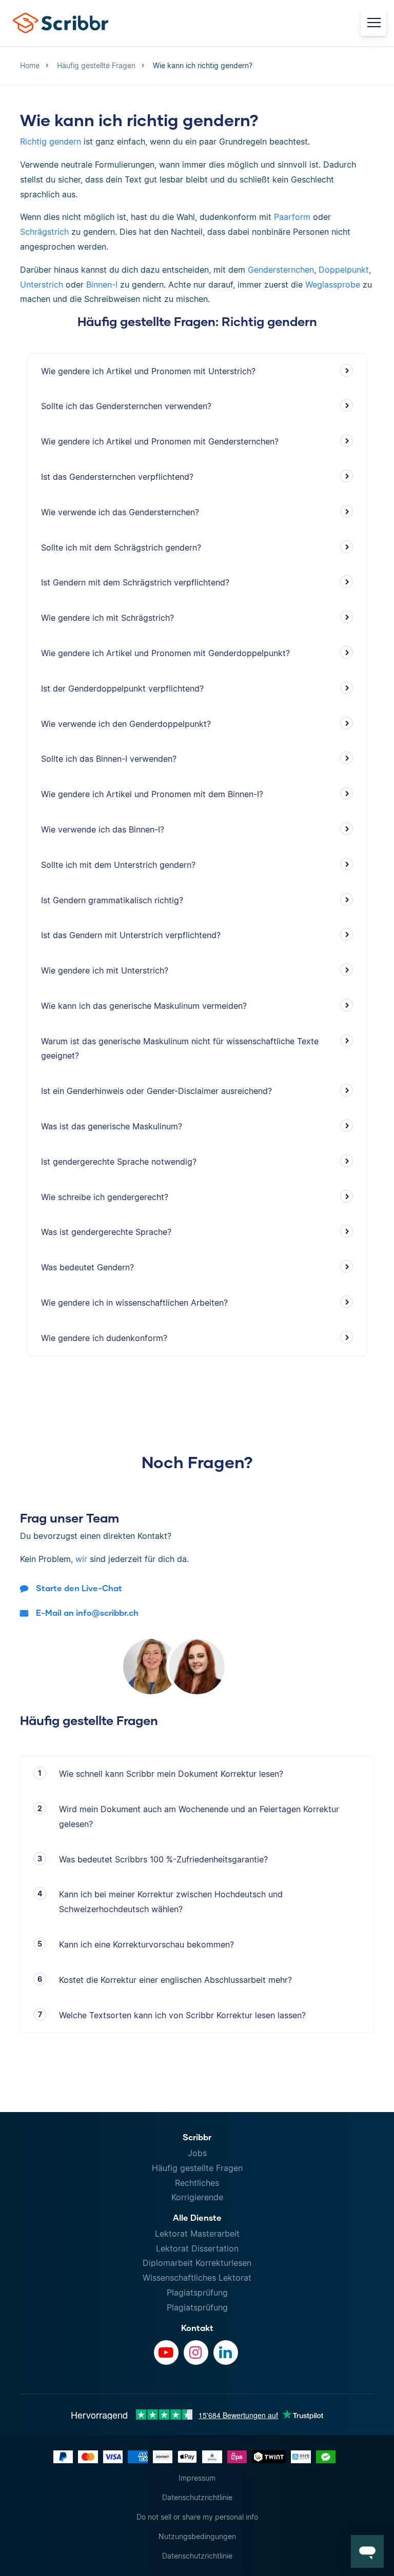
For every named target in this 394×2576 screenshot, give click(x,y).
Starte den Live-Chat (79, 1588)
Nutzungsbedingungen (197, 2536)
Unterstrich (42, 285)
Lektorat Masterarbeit (197, 2234)
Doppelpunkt (344, 270)
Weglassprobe (333, 285)
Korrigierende (197, 2197)
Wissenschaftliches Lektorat (197, 2278)
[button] (367, 2551)
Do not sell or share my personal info (197, 2517)
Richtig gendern (51, 141)
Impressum (197, 2478)
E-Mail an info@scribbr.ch (87, 1612)
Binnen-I (102, 285)
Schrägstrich (44, 232)
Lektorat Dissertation (197, 2248)
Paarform (292, 217)
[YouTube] (166, 2352)
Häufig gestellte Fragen (197, 2168)
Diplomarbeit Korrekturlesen (197, 2263)
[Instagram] (196, 2352)
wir (81, 1559)
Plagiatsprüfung (197, 2293)
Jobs (197, 2153)
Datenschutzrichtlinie (197, 2497)
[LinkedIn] (226, 2352)
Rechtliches (197, 2183)
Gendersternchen (281, 270)
